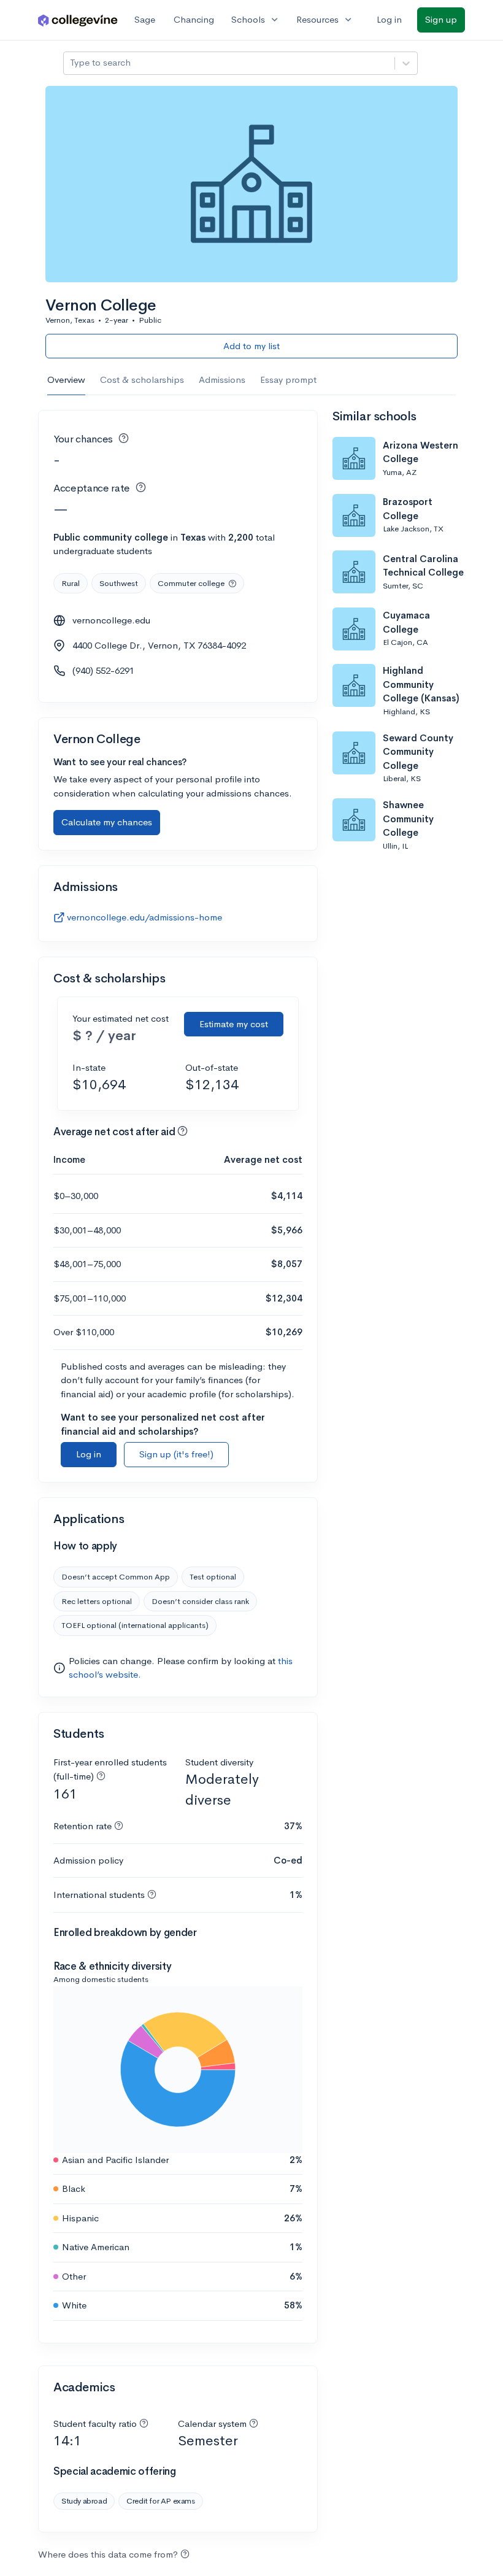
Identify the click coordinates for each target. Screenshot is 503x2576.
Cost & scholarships (142, 380)
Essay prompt (288, 380)
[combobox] (71, 63)
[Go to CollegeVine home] (78, 20)
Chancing (194, 19)
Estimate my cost (234, 1024)
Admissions (222, 380)
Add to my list (251, 346)
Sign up (441, 19)
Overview (66, 380)
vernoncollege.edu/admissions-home (144, 917)
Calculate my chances (107, 822)
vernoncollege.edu (111, 620)
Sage (145, 19)
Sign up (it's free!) (176, 1454)
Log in (389, 19)
